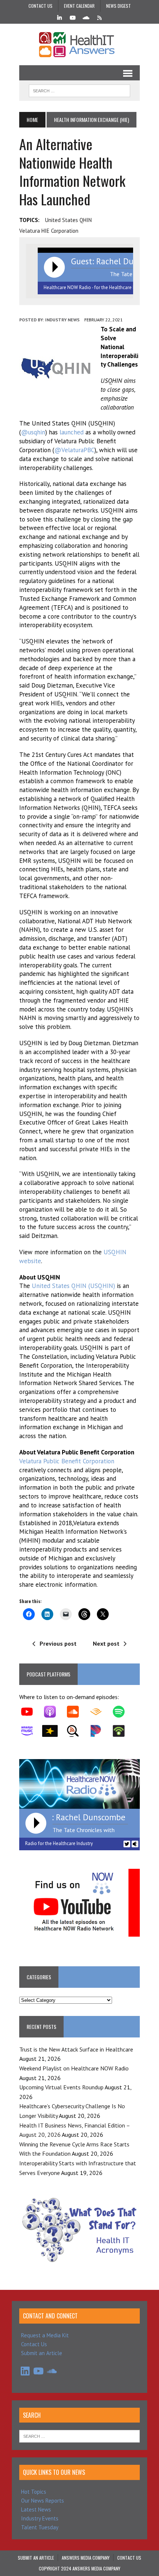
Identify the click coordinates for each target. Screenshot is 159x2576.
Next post (106, 1643)
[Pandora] (99, 1731)
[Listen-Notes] (77, 1731)
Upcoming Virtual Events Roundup (61, 2087)
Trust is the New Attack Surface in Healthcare (76, 2049)
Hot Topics (34, 2492)
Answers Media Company (86, 2558)
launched (72, 432)
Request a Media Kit (45, 2335)
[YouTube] (73, 17)
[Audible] (99, 1712)
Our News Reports (43, 2501)
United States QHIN (68, 220)
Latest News (36, 2509)
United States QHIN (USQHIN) (73, 1286)
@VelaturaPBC (74, 450)
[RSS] (99, 17)
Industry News (62, 320)
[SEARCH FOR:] (80, 90)
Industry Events (40, 2518)
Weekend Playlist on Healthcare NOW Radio (74, 2068)
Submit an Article (42, 2353)
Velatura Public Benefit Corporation (67, 1461)
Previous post (58, 1643)
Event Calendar (79, 6)
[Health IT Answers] (79, 44)
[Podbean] (122, 1731)
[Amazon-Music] (31, 1731)
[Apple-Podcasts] (54, 1712)
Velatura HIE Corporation (49, 231)
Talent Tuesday (40, 2527)
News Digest (119, 6)
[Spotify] (122, 1712)
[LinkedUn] (60, 17)
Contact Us (40, 6)
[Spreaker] (54, 1731)
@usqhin (33, 432)
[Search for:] (79, 2436)
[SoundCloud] (86, 17)
